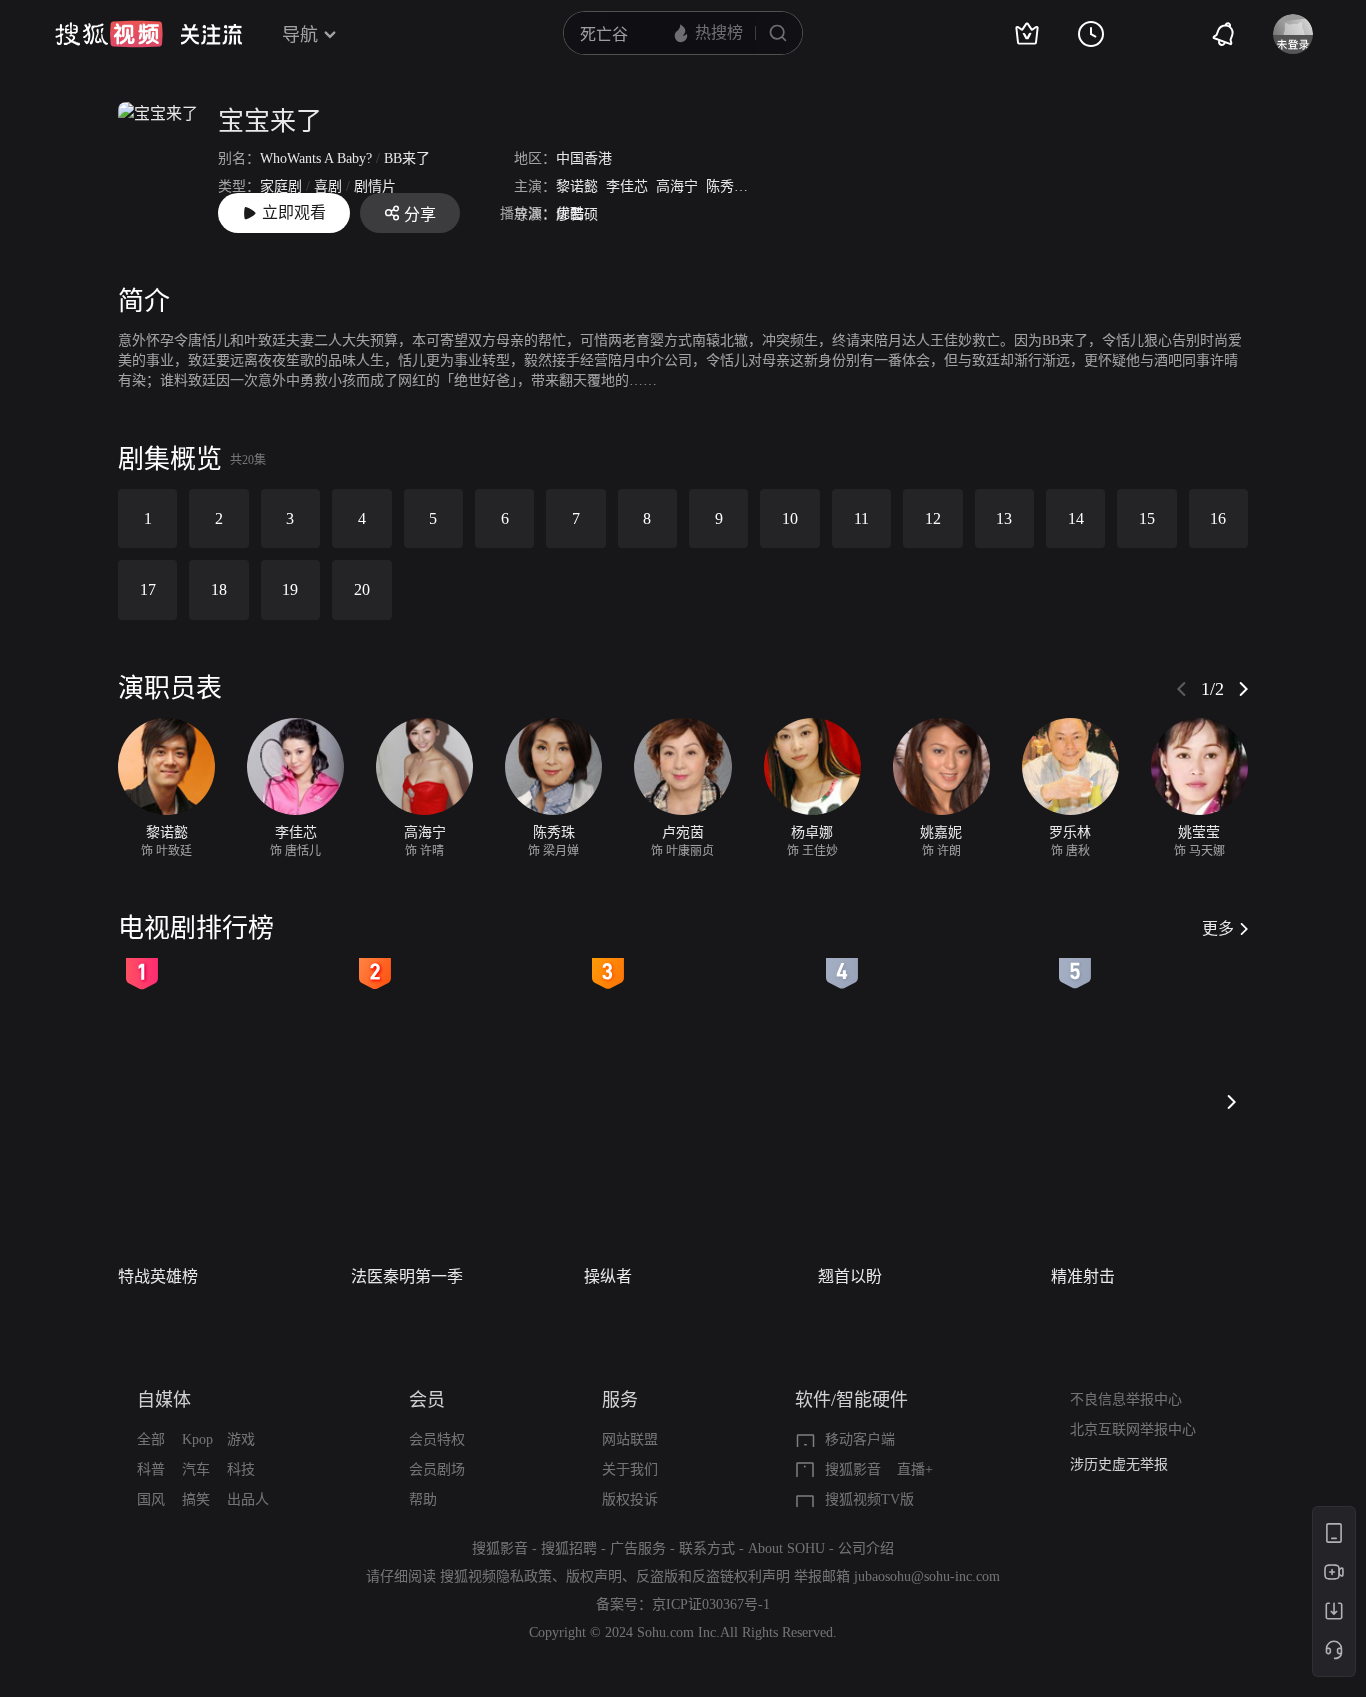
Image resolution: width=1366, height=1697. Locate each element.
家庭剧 (281, 186)
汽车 (196, 1469)
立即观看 (294, 212)
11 (861, 518)
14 (1076, 518)
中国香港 (584, 158)
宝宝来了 (270, 121)
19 (290, 589)
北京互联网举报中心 (1133, 1429)
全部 (151, 1439)
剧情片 (375, 186)
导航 (300, 35)
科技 (241, 1469)
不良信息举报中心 (1126, 1399)
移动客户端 (860, 1439)
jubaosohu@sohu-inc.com (927, 1576)
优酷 (570, 213)
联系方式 (707, 1548)
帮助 (423, 1499)
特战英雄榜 (158, 1276)
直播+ (915, 1469)
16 (1218, 518)
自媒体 (164, 1400)
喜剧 (328, 186)
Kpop (197, 1439)
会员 (427, 1400)
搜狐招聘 (569, 1548)
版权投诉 (630, 1499)
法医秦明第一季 (407, 1276)
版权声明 (594, 1576)
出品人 (248, 1499)
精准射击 (1083, 1276)
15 (1147, 518)
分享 (420, 214)
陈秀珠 (727, 186)
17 (148, 589)
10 (790, 518)
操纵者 (608, 1276)
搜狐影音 (853, 1469)
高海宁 (677, 186)
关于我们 (630, 1469)
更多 (1218, 928)
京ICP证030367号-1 (711, 1604)
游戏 (241, 1439)
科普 (151, 1469)
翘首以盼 (850, 1276)
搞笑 (196, 1499)
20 (362, 589)
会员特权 (437, 1439)
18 (219, 589)
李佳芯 (627, 186)
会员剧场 (437, 1469)
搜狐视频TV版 (869, 1499)
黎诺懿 (577, 186)
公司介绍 (866, 1548)
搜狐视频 (109, 34)
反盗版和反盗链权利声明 (713, 1576)
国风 (151, 1499)
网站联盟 (630, 1439)
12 (933, 518)
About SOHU (786, 1548)
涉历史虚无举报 (1119, 1464)
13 (1004, 518)
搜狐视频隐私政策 (496, 1576)
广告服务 (638, 1548)
